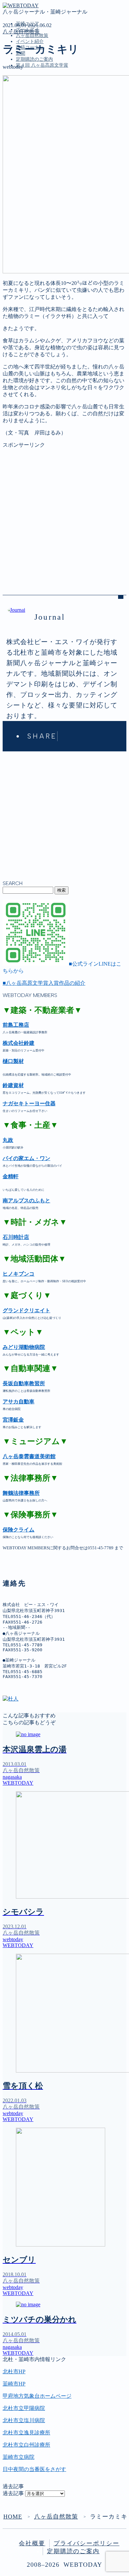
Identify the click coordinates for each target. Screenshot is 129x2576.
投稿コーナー (32, 123)
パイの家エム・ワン (26, 1158)
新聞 (21, 130)
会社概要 (32, 2543)
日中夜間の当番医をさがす (34, 2469)
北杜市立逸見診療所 (26, 2433)
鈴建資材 (13, 1085)
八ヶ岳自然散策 (32, 35)
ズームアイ (29, 102)
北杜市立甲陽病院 (24, 2408)
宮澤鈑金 (13, 1420)
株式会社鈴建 (19, 1043)
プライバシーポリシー (86, 2543)
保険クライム (19, 1530)
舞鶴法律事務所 (21, 1493)
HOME (13, 2517)
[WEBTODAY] (21, 5)
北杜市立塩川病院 (24, 2420)
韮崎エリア (29, 95)
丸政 (8, 1140)
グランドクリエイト (26, 1310)
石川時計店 (16, 1237)
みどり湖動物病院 (24, 1347)
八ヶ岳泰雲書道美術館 (29, 1456)
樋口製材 (13, 1061)
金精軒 (11, 1176)
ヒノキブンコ (19, 1274)
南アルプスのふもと (26, 1201)
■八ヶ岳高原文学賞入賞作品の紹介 (44, 983)
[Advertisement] (64, 513)
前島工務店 (16, 1025)
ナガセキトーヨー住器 (29, 1103)
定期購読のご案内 (34, 59)
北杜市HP (14, 2371)
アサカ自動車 (19, 1402)
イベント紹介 (30, 41)
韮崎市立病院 (19, 2457)
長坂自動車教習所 (24, 1383)
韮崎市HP (14, 2384)
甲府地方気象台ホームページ (37, 2396)
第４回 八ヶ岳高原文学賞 (42, 65)
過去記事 (13, 2493)
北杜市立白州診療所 (26, 2445)
